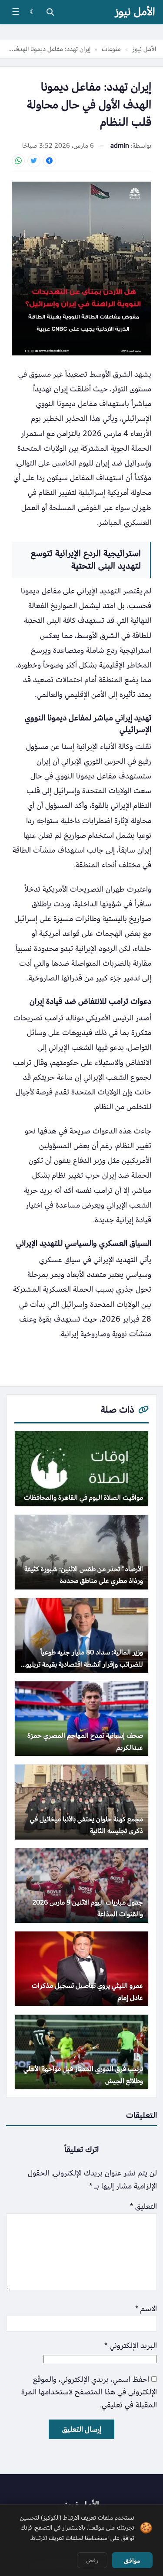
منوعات (111, 49)
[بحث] (50, 12)
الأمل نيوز (135, 12)
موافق (132, 2560)
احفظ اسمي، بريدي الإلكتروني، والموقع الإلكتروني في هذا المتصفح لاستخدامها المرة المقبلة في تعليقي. (89, 2392)
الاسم (146, 2309)
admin (120, 146)
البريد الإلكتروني (131, 2346)
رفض (92, 2560)
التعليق (143, 2206)
